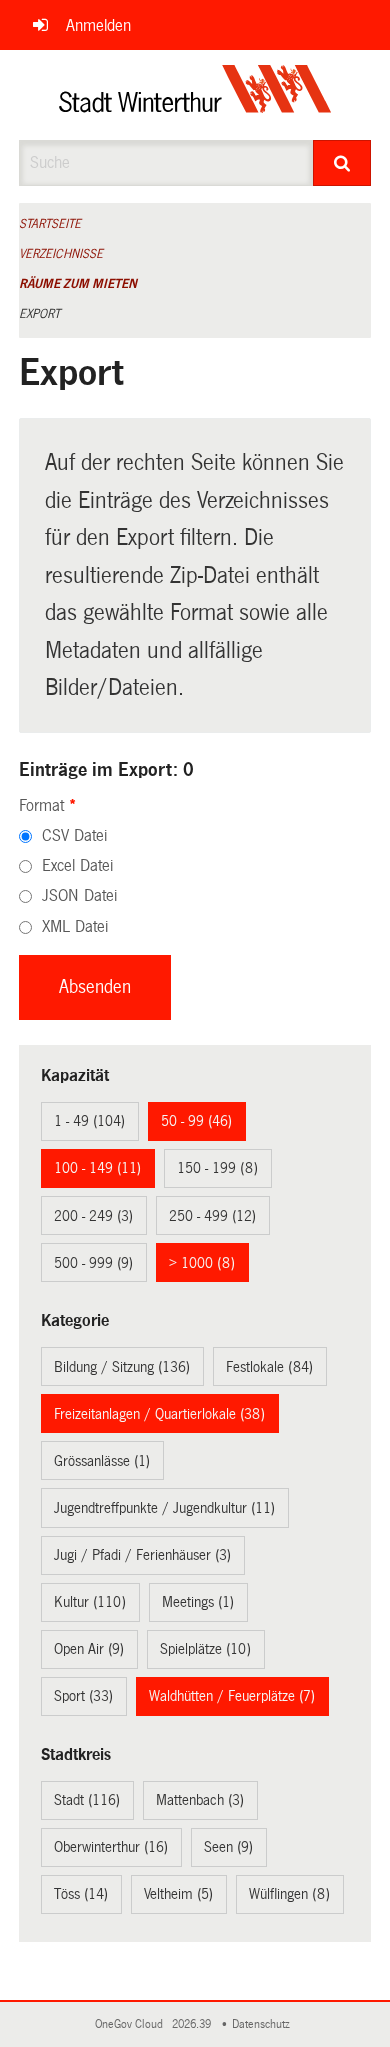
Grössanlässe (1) (102, 1461)
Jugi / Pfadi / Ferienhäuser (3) (142, 1555)
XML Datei (75, 926)
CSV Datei (74, 835)
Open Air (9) (89, 1649)
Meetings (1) (198, 1602)
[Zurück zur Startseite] (195, 95)
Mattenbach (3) (200, 1800)
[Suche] (342, 163)
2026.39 (193, 2024)
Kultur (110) (90, 1602)
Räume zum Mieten (78, 284)
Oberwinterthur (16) (111, 1847)
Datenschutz (264, 2024)
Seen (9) (228, 1847)
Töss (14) (81, 1894)
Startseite (50, 224)
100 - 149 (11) (97, 1168)
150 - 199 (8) (217, 1168)
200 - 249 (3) (93, 1216)
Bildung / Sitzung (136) (122, 1367)
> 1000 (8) (202, 1263)
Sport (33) (83, 1696)
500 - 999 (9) (93, 1263)
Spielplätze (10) (205, 1649)
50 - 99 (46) (196, 1121)
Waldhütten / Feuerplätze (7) (232, 1696)
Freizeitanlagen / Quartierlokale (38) (159, 1414)
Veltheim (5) (178, 1894)
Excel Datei (77, 865)
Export (39, 314)
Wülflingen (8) (289, 1894)
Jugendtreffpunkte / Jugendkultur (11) (164, 1508)
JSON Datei (79, 895)
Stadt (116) (87, 1800)
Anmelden (98, 25)
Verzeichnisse (61, 254)
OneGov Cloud (132, 2024)
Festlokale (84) (269, 1367)
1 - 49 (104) (89, 1121)
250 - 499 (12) (212, 1216)
